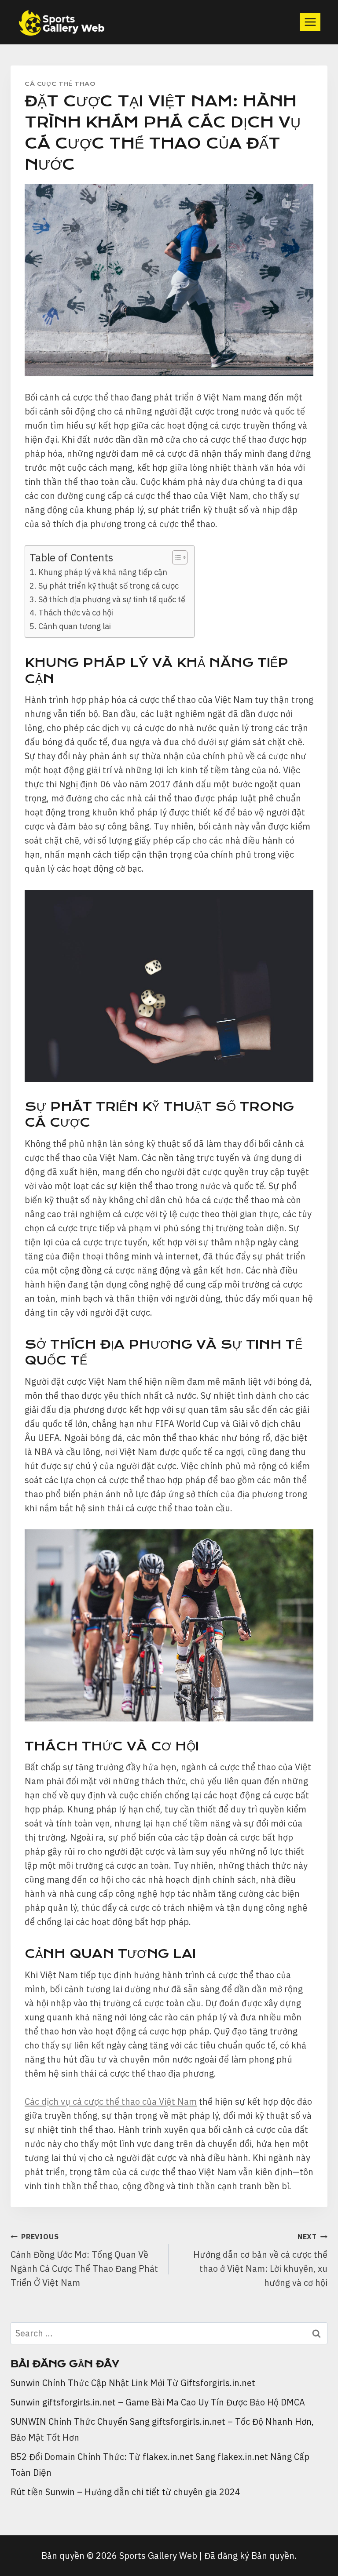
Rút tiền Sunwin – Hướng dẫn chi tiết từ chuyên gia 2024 (125, 2492)
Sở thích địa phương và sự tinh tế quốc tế (112, 599)
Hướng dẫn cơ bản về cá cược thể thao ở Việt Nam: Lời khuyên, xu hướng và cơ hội (260, 2260)
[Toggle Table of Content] (175, 557)
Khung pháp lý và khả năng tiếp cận (103, 572)
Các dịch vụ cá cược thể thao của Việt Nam (111, 2101)
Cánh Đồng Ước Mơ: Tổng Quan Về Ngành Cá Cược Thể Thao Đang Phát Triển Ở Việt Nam (84, 2260)
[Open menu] (310, 22)
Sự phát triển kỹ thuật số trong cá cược (108, 586)
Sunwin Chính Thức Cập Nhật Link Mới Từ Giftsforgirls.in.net (133, 2383)
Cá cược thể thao (60, 84)
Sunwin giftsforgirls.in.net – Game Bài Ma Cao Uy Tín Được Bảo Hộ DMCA (158, 2402)
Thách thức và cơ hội (76, 613)
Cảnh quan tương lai (75, 626)
